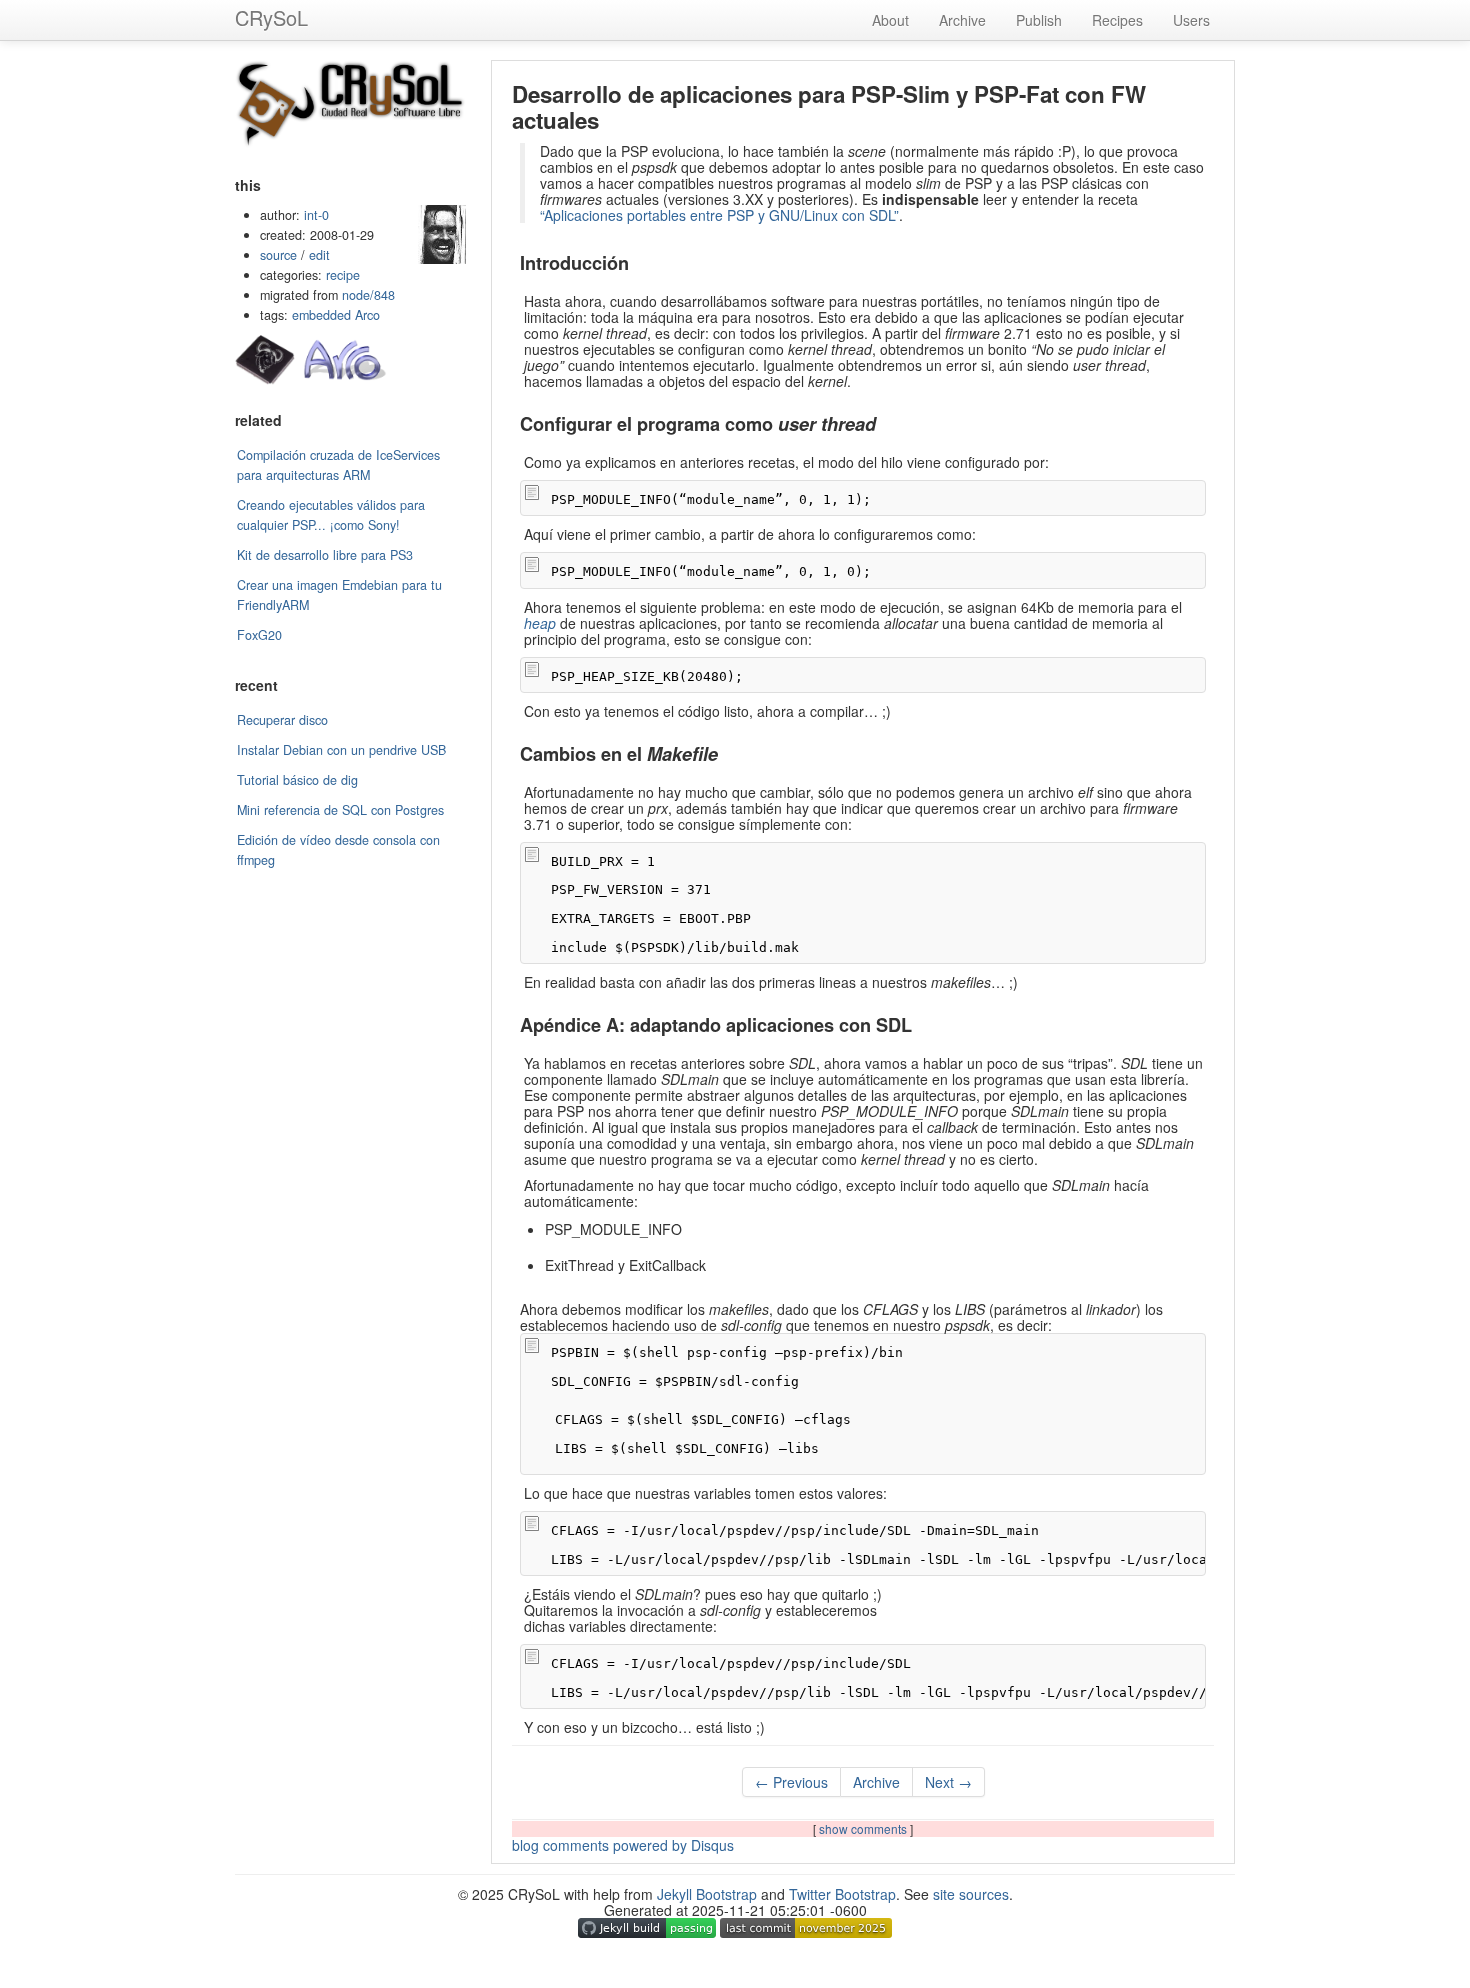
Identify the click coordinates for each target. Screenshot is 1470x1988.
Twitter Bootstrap (842, 1894)
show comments (864, 1828)
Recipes (1117, 20)
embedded (321, 315)
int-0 (316, 215)
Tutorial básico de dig (297, 780)
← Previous (791, 1782)
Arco (367, 315)
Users (1191, 20)
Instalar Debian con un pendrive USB (341, 750)
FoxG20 (259, 635)
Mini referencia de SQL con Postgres (340, 810)
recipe (343, 275)
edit (319, 255)
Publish (1039, 20)
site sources (971, 1894)
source (278, 255)
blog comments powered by (623, 1845)
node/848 (368, 295)
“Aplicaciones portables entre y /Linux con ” (719, 215)
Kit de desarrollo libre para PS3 (325, 555)
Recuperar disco (282, 720)
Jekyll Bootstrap (707, 1894)
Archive (962, 20)
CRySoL (271, 17)
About (890, 20)
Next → (948, 1782)
